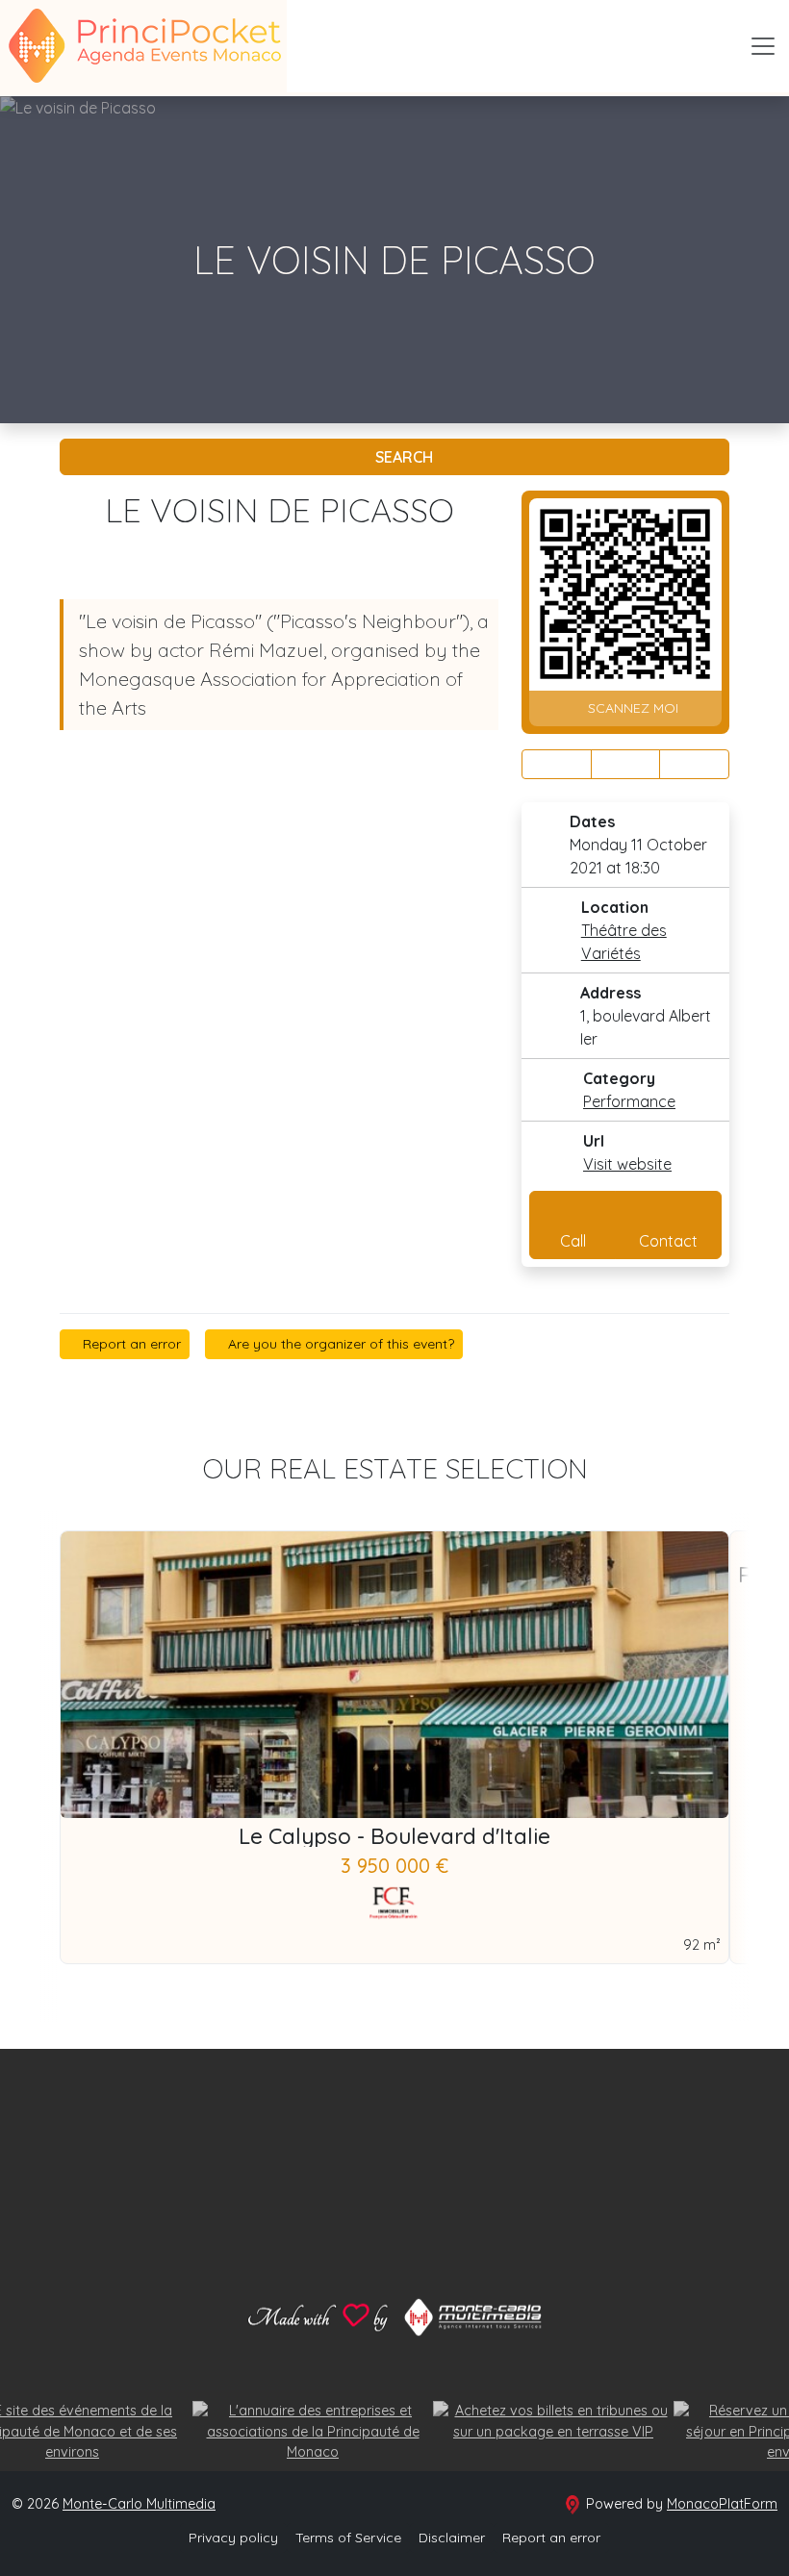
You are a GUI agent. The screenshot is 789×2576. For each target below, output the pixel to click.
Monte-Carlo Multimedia (139, 2504)
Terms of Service (348, 2538)
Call (573, 1241)
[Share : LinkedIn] (694, 764)
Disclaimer (452, 2538)
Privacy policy (233, 2538)
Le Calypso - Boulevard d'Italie (394, 1836)
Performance (629, 1101)
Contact (668, 1241)
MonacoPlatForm (722, 2504)
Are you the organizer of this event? (339, 1344)
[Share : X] (626, 764)
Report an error (130, 1344)
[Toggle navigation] (763, 46)
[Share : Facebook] (557, 764)
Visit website (627, 1164)
